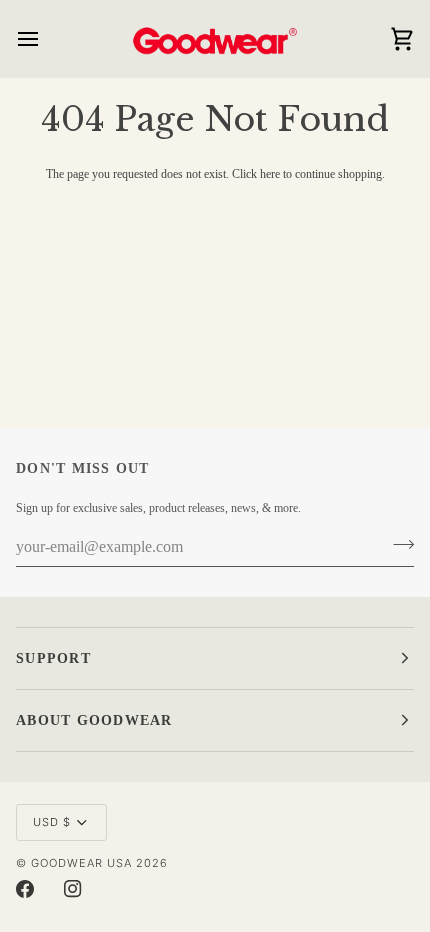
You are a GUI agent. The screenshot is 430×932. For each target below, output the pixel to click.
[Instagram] (73, 889)
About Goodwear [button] (94, 720)
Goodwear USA (81, 863)
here (270, 174)
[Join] (397, 545)
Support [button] (53, 658)
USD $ (52, 822)
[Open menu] (46, 38)
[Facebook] (25, 889)
